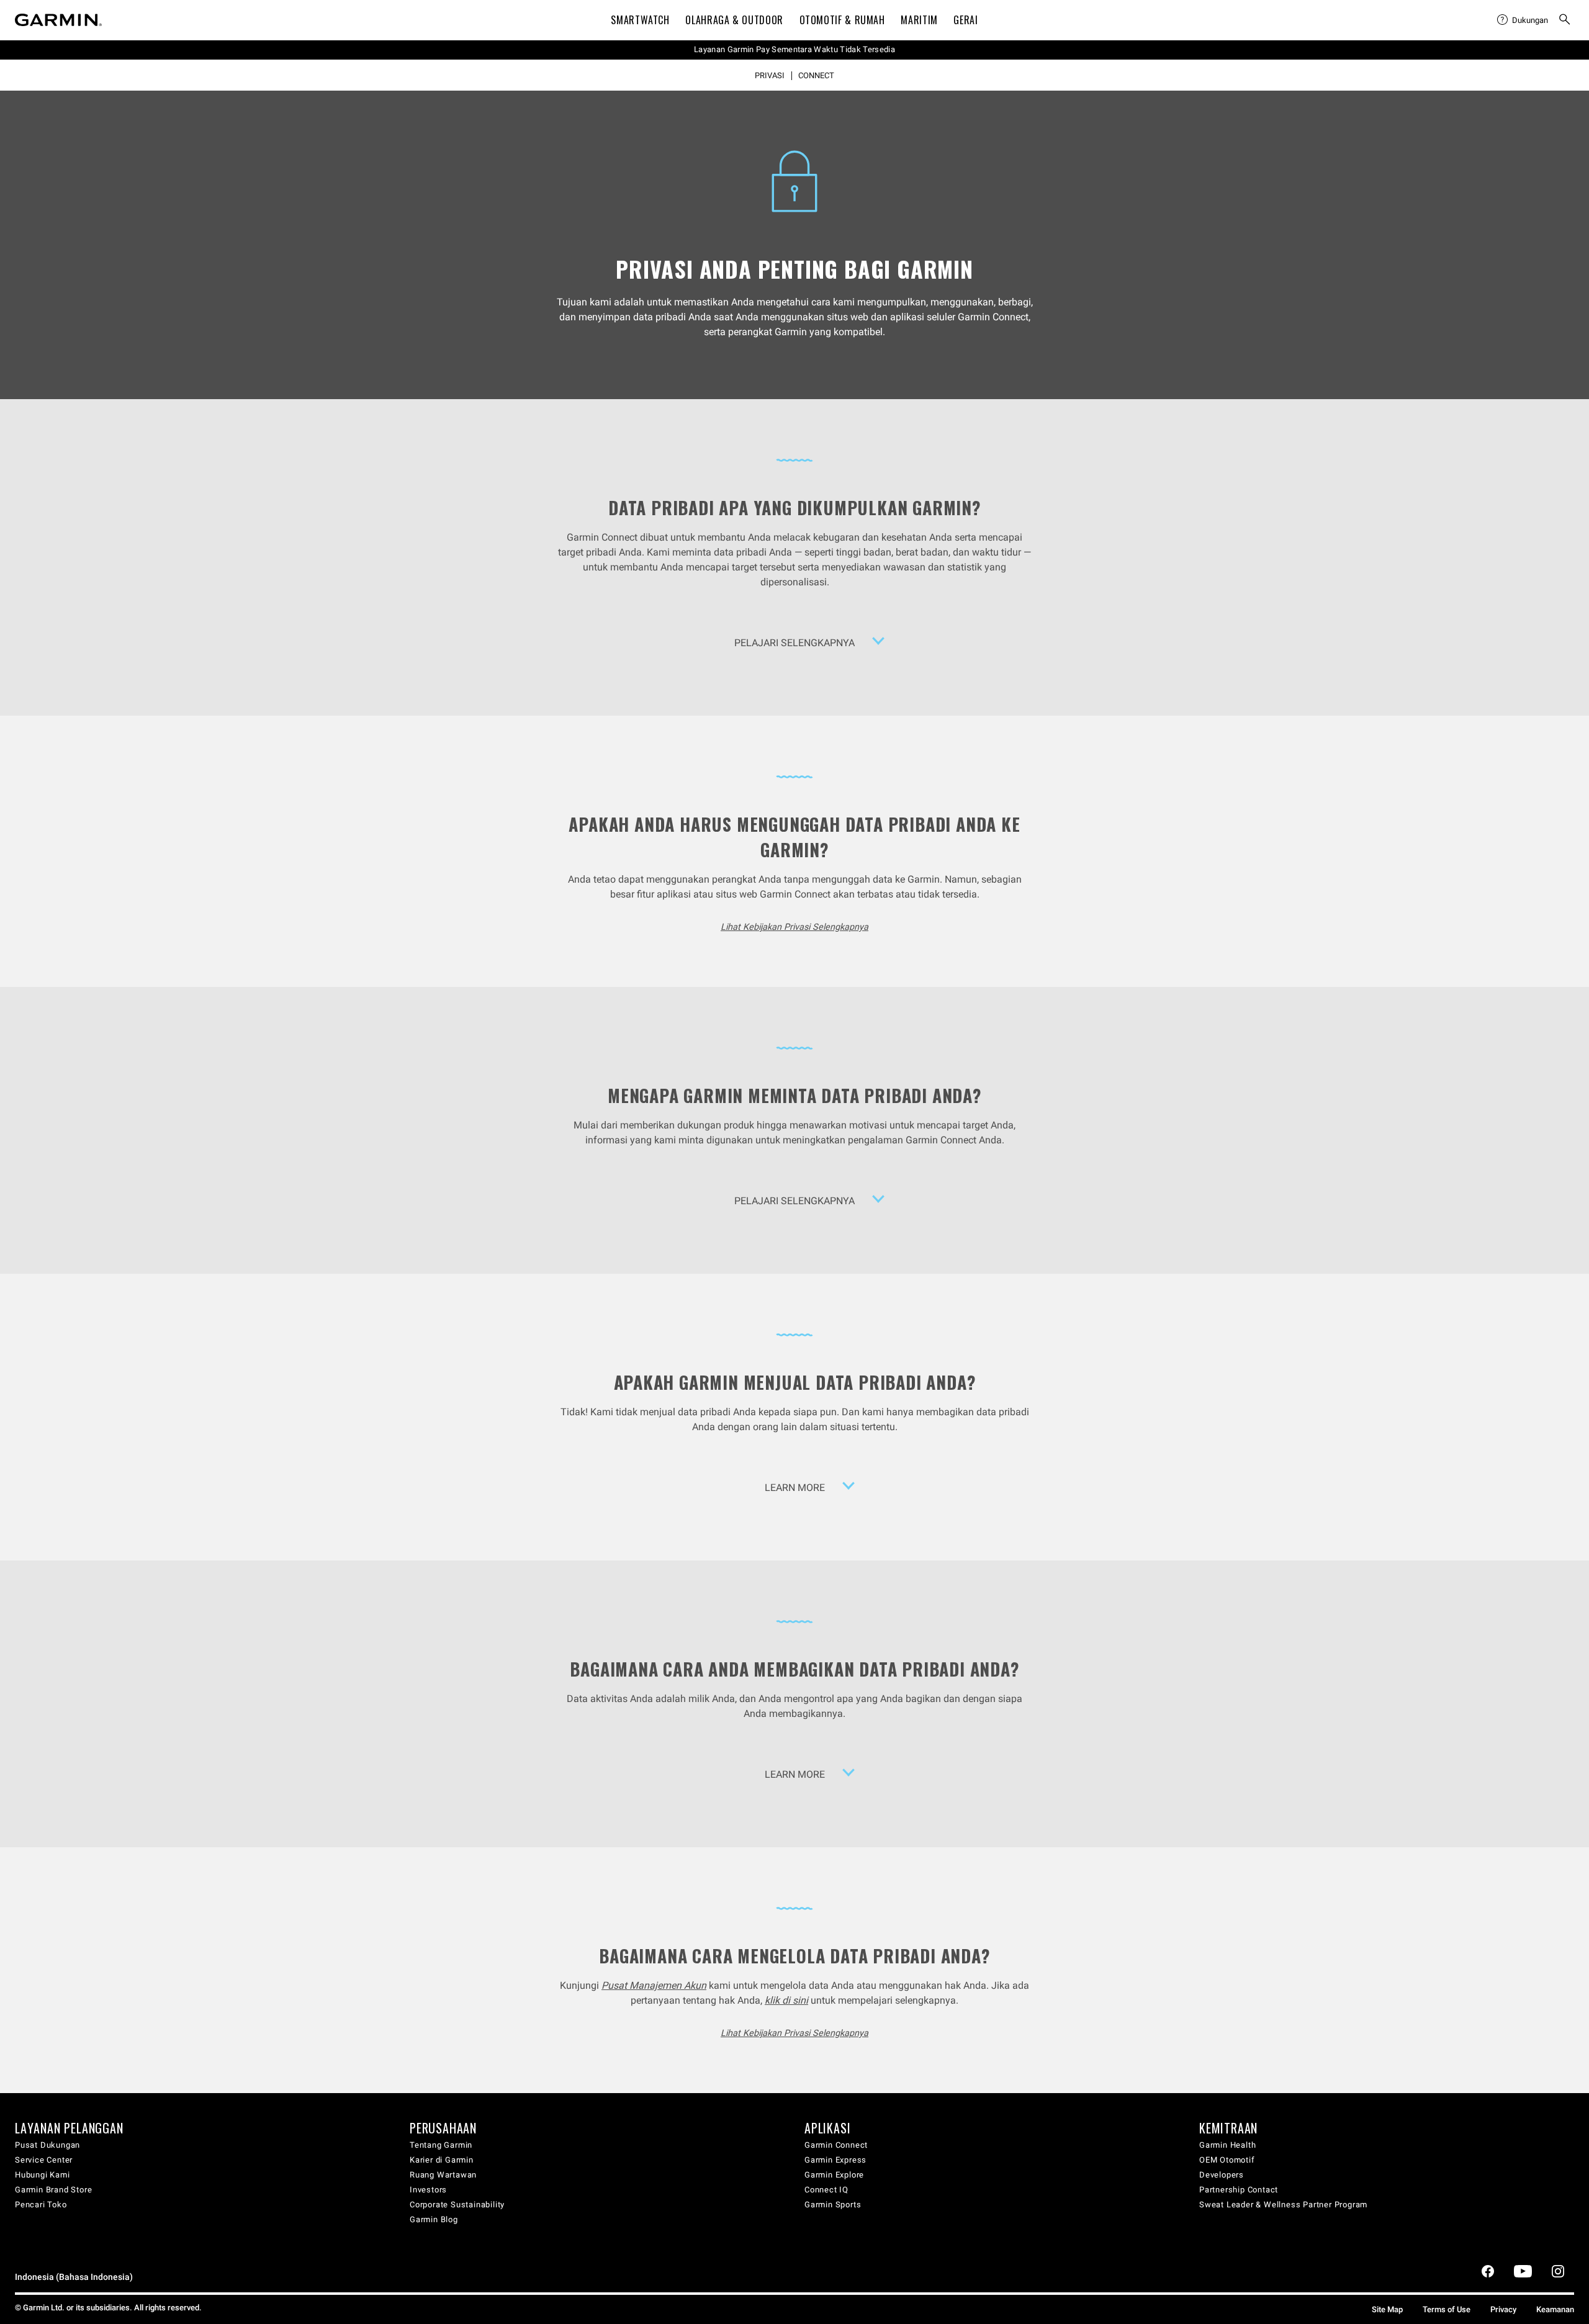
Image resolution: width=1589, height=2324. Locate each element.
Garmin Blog (434, 2219)
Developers (1222, 2175)
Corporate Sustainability (457, 2205)
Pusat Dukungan (47, 2145)
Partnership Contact (1239, 2190)
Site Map (1387, 2309)
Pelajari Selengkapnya (794, 643)
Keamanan (1555, 2309)
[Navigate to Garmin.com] (58, 20)
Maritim (919, 20)
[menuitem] (1523, 20)
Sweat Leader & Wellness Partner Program (1283, 2205)
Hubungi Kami (43, 2175)
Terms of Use (1447, 2309)
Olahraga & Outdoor (734, 20)
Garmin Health (1227, 2145)
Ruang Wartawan (443, 2175)
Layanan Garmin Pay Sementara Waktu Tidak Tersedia (794, 49)
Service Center (44, 2160)
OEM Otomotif (1227, 2160)
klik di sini (786, 2000)
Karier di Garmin (442, 2160)
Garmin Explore (834, 2175)
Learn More (795, 1488)
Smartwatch (640, 20)
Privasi (770, 76)
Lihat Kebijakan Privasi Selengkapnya (794, 927)
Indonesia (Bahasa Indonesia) (74, 2277)
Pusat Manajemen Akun (654, 1985)
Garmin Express (835, 2160)
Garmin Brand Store (53, 2190)
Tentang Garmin (441, 2145)
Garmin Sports (833, 2205)
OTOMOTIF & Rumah (842, 20)
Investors (428, 2190)
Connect (816, 76)
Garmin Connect (836, 2145)
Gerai (966, 20)
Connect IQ (826, 2190)
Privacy (1503, 2309)
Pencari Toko (41, 2205)
